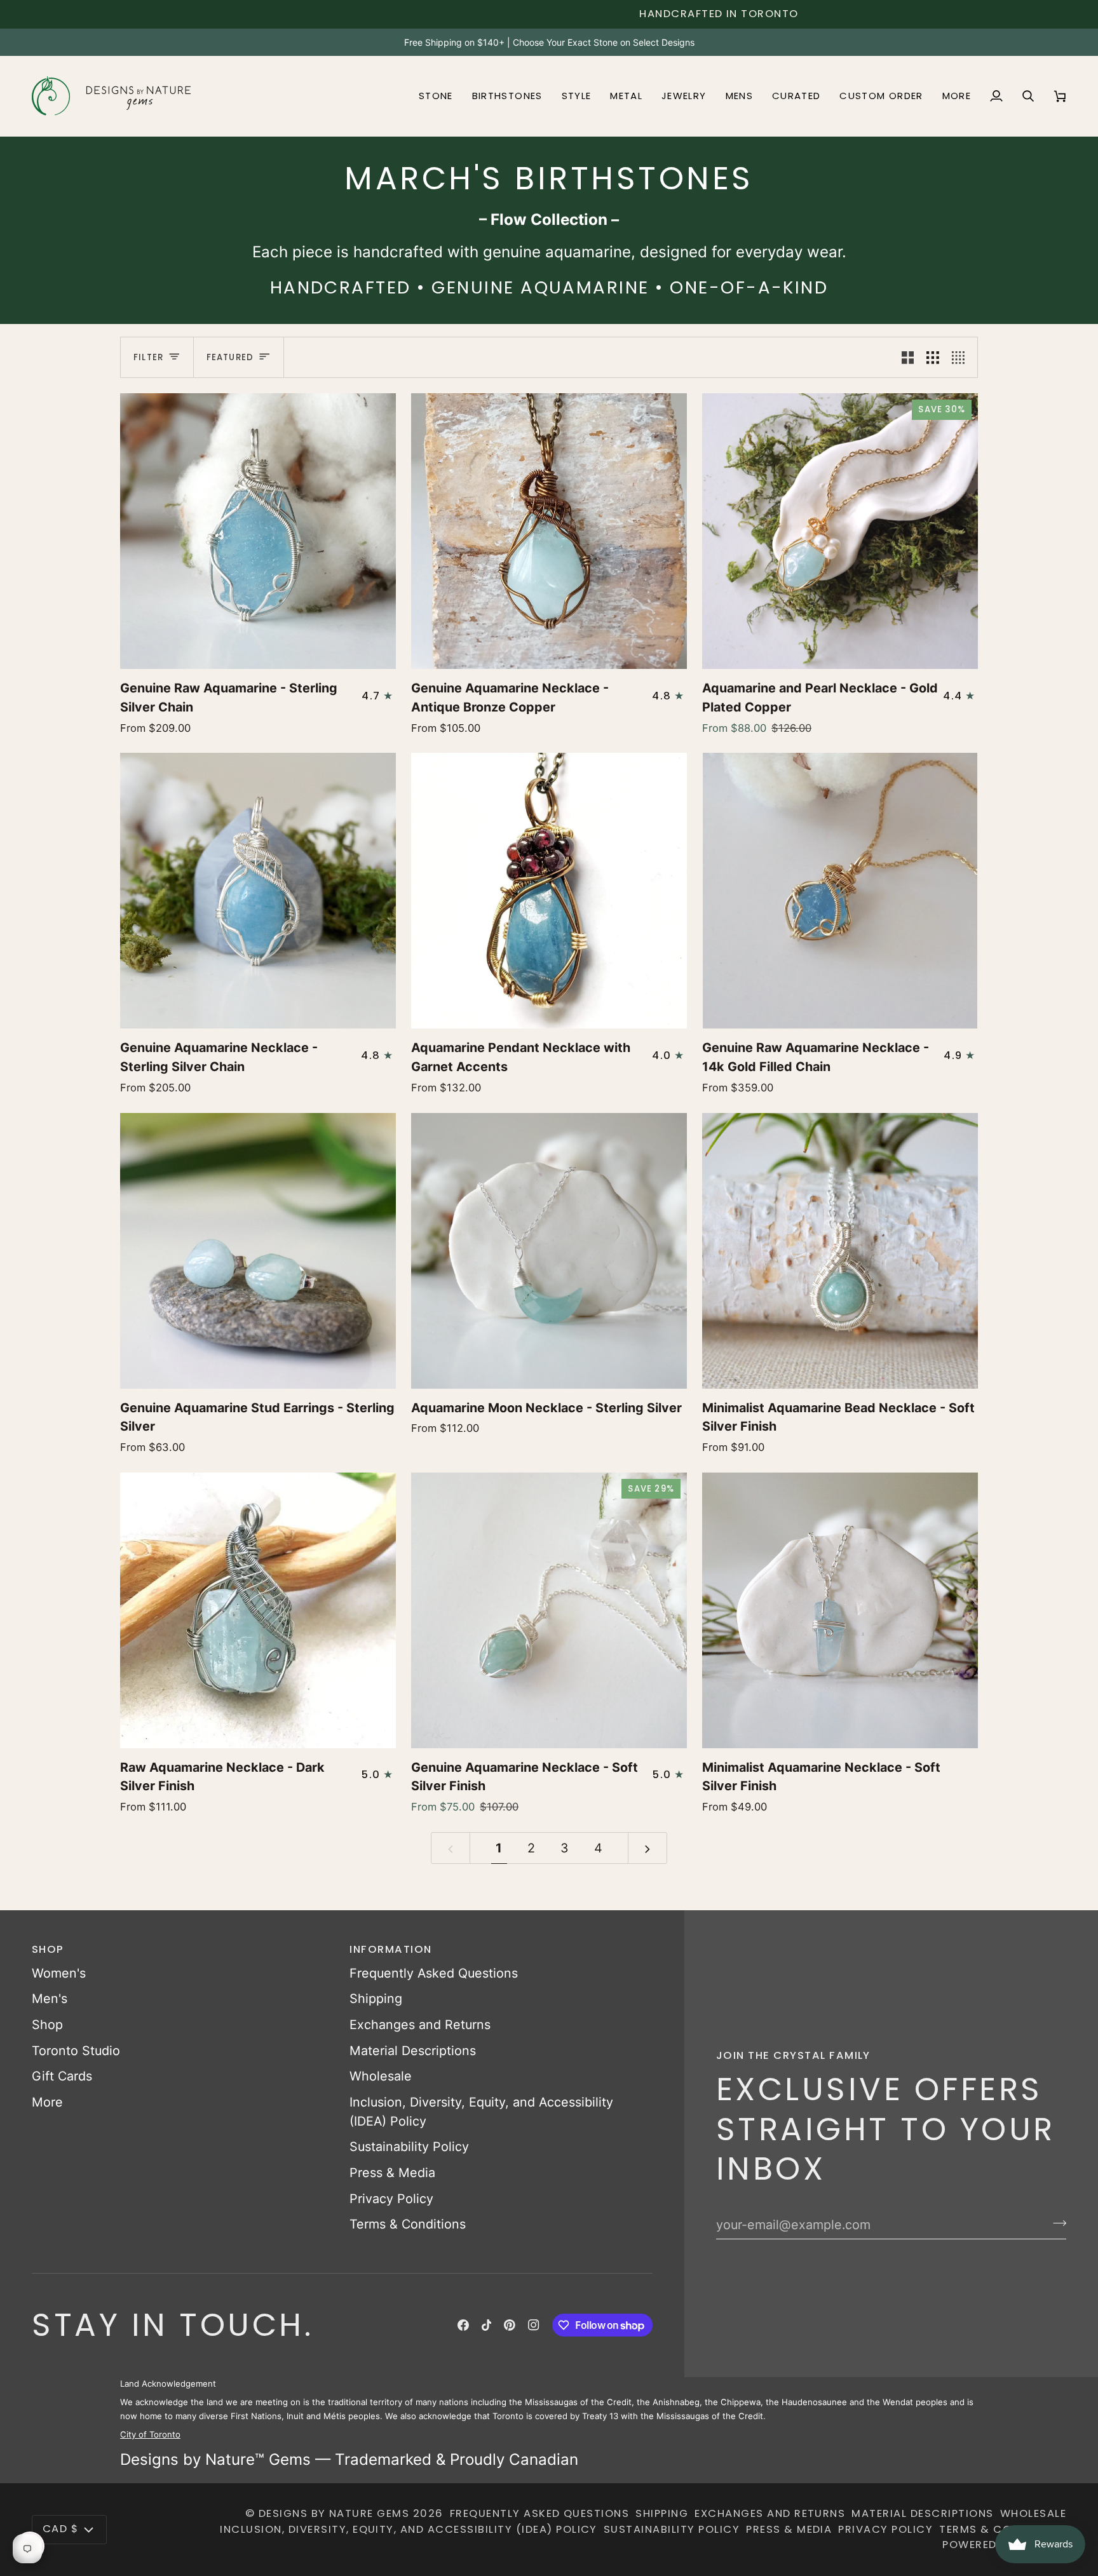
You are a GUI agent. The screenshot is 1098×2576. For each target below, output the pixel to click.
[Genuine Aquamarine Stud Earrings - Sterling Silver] (258, 1251)
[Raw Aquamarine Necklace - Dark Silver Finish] (258, 1610)
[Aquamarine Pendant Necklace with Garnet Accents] (549, 891)
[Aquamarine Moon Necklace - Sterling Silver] (549, 1251)
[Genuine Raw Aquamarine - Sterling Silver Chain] (258, 531)
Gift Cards (62, 2076)
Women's (59, 1973)
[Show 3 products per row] (933, 357)
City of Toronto (150, 2434)
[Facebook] (463, 2325)
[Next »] (647, 1848)
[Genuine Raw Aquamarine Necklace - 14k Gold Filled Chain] (840, 891)
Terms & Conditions (408, 2224)
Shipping (376, 1999)
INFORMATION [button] (390, 1949)
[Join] (1056, 2223)
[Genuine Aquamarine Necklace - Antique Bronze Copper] (549, 531)
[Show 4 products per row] (961, 357)
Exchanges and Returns (420, 2025)
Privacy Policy (391, 2199)
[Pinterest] (510, 2325)
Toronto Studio (76, 2051)
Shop (47, 2025)
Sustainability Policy (409, 2147)
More (47, 2102)
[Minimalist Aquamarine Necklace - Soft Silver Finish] (840, 1610)
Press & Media (392, 2173)
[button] (436, 96)
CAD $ (60, 2529)
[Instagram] (534, 2325)
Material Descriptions (413, 2051)
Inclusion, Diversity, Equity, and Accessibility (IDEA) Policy (409, 2529)
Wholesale (381, 2076)
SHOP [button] (48, 1949)
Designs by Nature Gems (334, 2513)
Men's (50, 1999)
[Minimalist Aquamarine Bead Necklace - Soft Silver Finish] (840, 1251)
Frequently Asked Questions (434, 1973)
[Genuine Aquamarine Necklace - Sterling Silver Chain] (258, 891)
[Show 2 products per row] (908, 357)
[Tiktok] (487, 2325)
